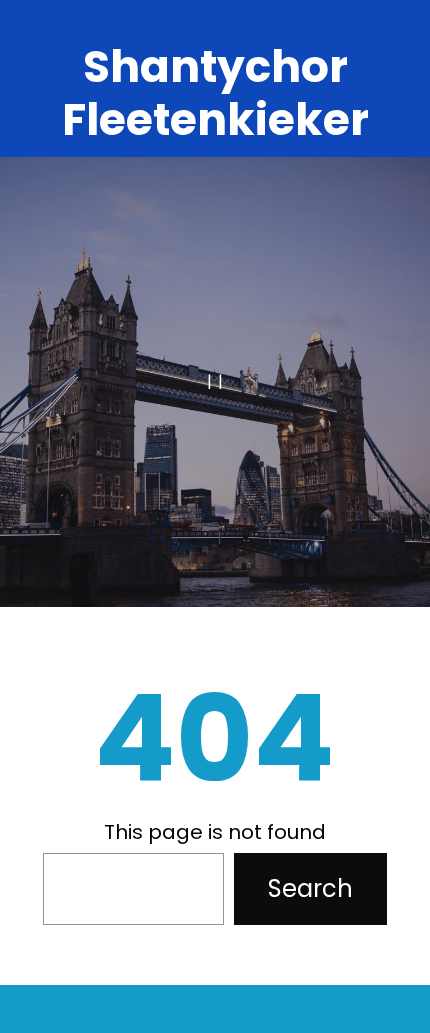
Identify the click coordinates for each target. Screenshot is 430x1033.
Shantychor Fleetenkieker (215, 93)
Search (310, 888)
